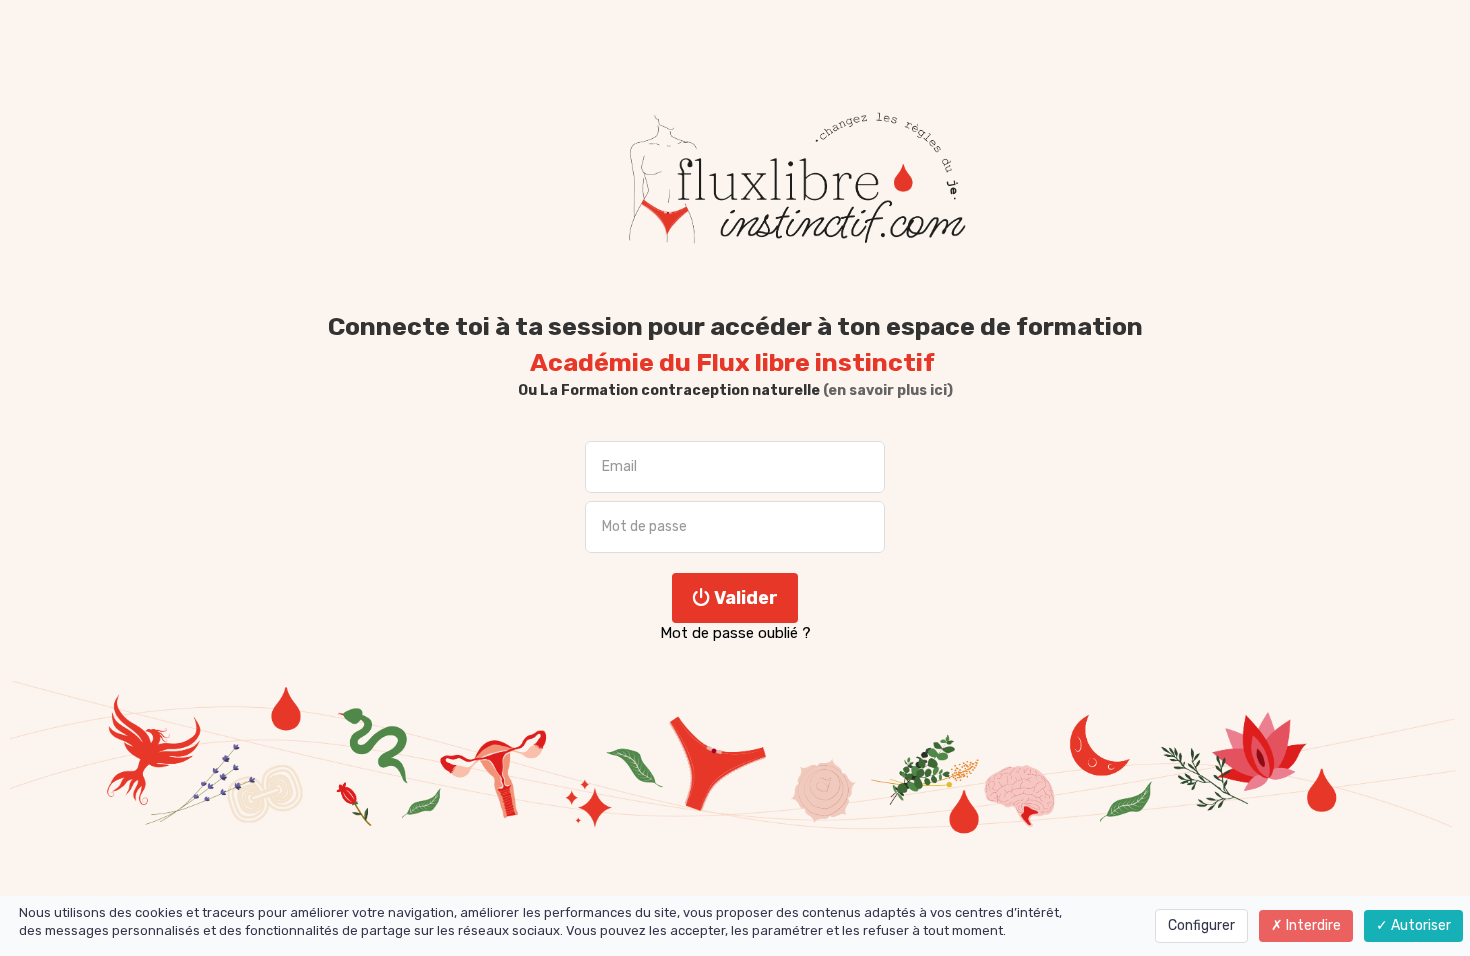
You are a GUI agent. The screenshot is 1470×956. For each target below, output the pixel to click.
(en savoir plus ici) (886, 390)
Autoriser (1419, 925)
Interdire (1312, 925)
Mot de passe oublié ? (735, 633)
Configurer (1201, 925)
